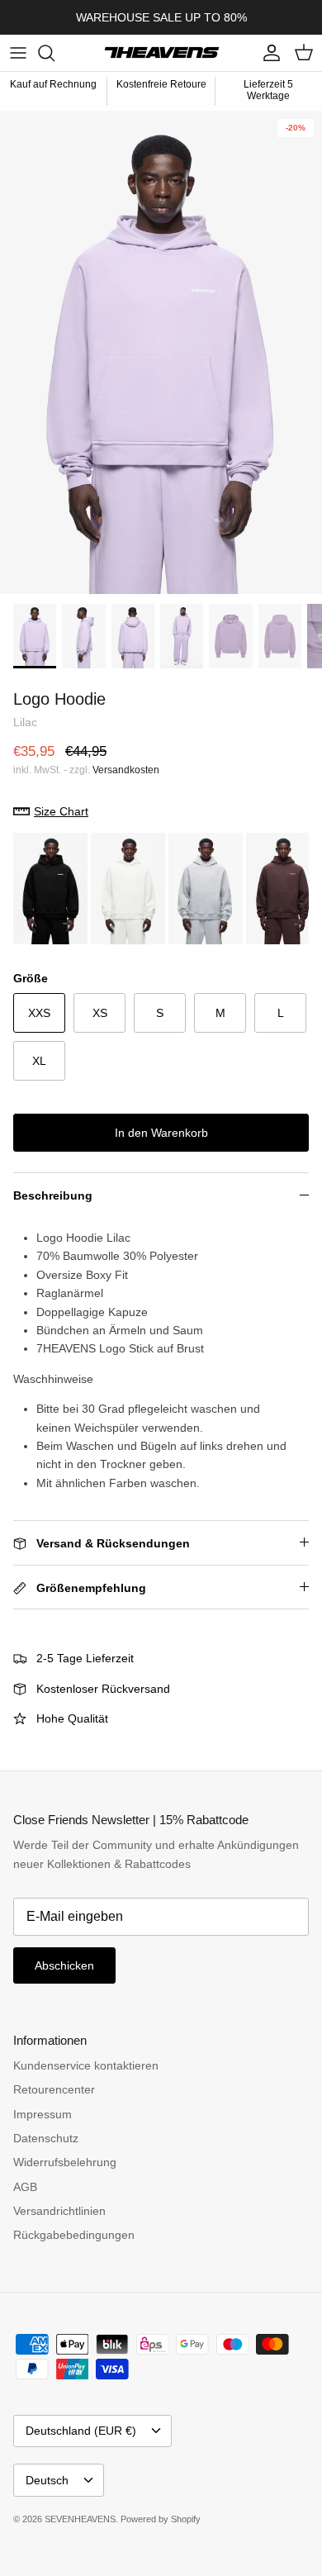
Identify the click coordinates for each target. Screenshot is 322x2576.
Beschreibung (53, 1195)
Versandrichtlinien (59, 2211)
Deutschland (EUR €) (81, 2431)
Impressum (43, 2114)
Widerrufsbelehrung (65, 2162)
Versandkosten (126, 770)
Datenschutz (46, 2138)
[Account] (268, 53)
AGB (25, 2187)
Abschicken (64, 1965)
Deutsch (47, 2480)
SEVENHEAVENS (80, 2519)
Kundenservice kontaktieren (86, 2065)
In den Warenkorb (161, 1133)
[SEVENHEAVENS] (161, 53)
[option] (161, 352)
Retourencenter (54, 2089)
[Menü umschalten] (18, 53)
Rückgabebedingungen (74, 2235)
